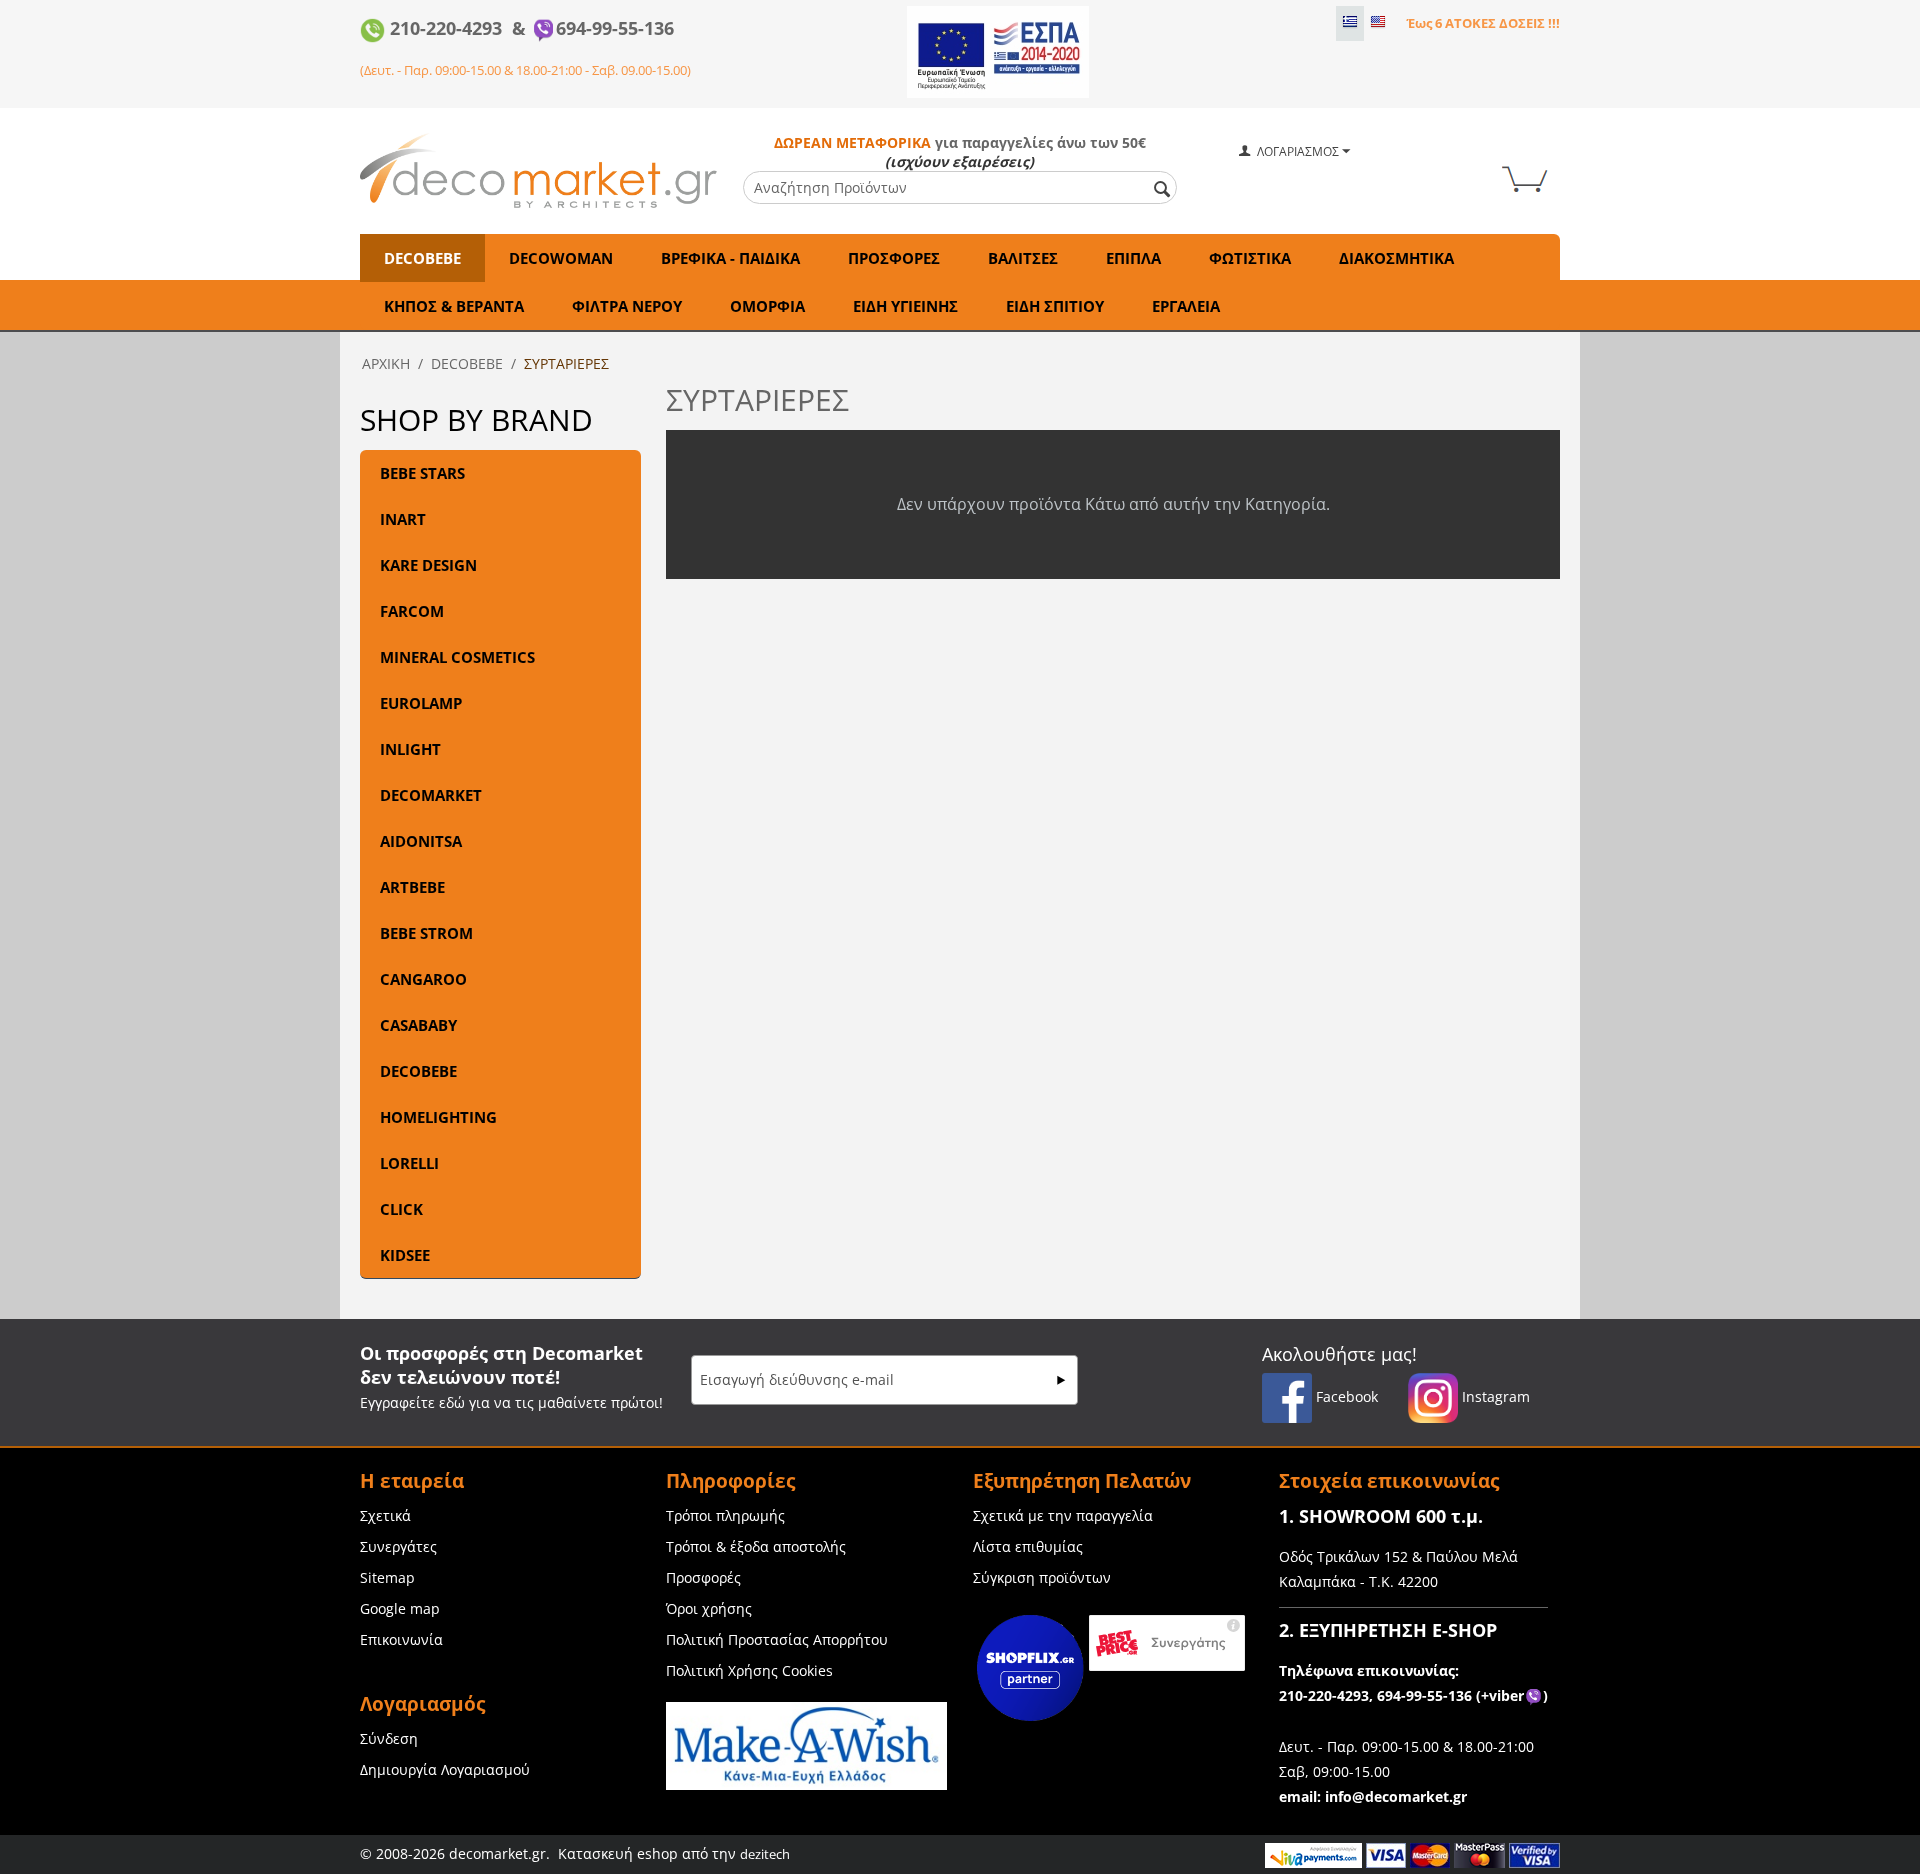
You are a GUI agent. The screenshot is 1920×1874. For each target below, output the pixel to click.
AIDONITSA (421, 841)
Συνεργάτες (398, 1546)
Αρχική (386, 363)
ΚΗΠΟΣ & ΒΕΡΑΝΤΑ (454, 306)
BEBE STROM (426, 933)
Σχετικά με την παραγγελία (1063, 1515)
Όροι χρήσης (709, 1608)
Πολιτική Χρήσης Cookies (749, 1670)
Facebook (1345, 1396)
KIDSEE (405, 1255)
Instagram (1494, 1396)
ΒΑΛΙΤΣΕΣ (1023, 258)
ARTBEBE (412, 887)
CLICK (401, 1209)
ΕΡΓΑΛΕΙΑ (1186, 306)
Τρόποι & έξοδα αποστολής (756, 1546)
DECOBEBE (422, 258)
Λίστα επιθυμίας (1028, 1546)
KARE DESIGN (428, 565)
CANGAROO (423, 979)
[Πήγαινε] (1061, 1380)
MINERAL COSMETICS (457, 657)
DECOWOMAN (561, 258)
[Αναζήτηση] (1162, 189)
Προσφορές (703, 1577)
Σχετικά (385, 1515)
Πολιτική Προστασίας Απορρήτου (777, 1639)
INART (403, 519)
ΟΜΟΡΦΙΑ (767, 306)
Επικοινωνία (401, 1639)
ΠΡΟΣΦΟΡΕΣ (894, 258)
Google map (400, 1608)
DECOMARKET (431, 795)
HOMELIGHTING (438, 1117)
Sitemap (387, 1577)
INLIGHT (410, 749)
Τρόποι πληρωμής (725, 1515)
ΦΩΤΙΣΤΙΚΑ (1250, 258)
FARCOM (412, 611)
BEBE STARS (422, 473)
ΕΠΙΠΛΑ (1133, 258)
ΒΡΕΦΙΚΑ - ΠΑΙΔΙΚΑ (730, 258)
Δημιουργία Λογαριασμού (445, 1769)
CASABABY (418, 1025)
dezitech (765, 1854)
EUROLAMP (421, 703)
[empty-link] (998, 50)
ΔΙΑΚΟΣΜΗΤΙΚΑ (1396, 258)
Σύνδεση (389, 1738)
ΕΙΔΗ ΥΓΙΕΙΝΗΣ (905, 306)
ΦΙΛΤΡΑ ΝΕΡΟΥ (627, 306)
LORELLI (409, 1163)
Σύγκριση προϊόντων (1042, 1577)
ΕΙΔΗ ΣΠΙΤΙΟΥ (1055, 306)
